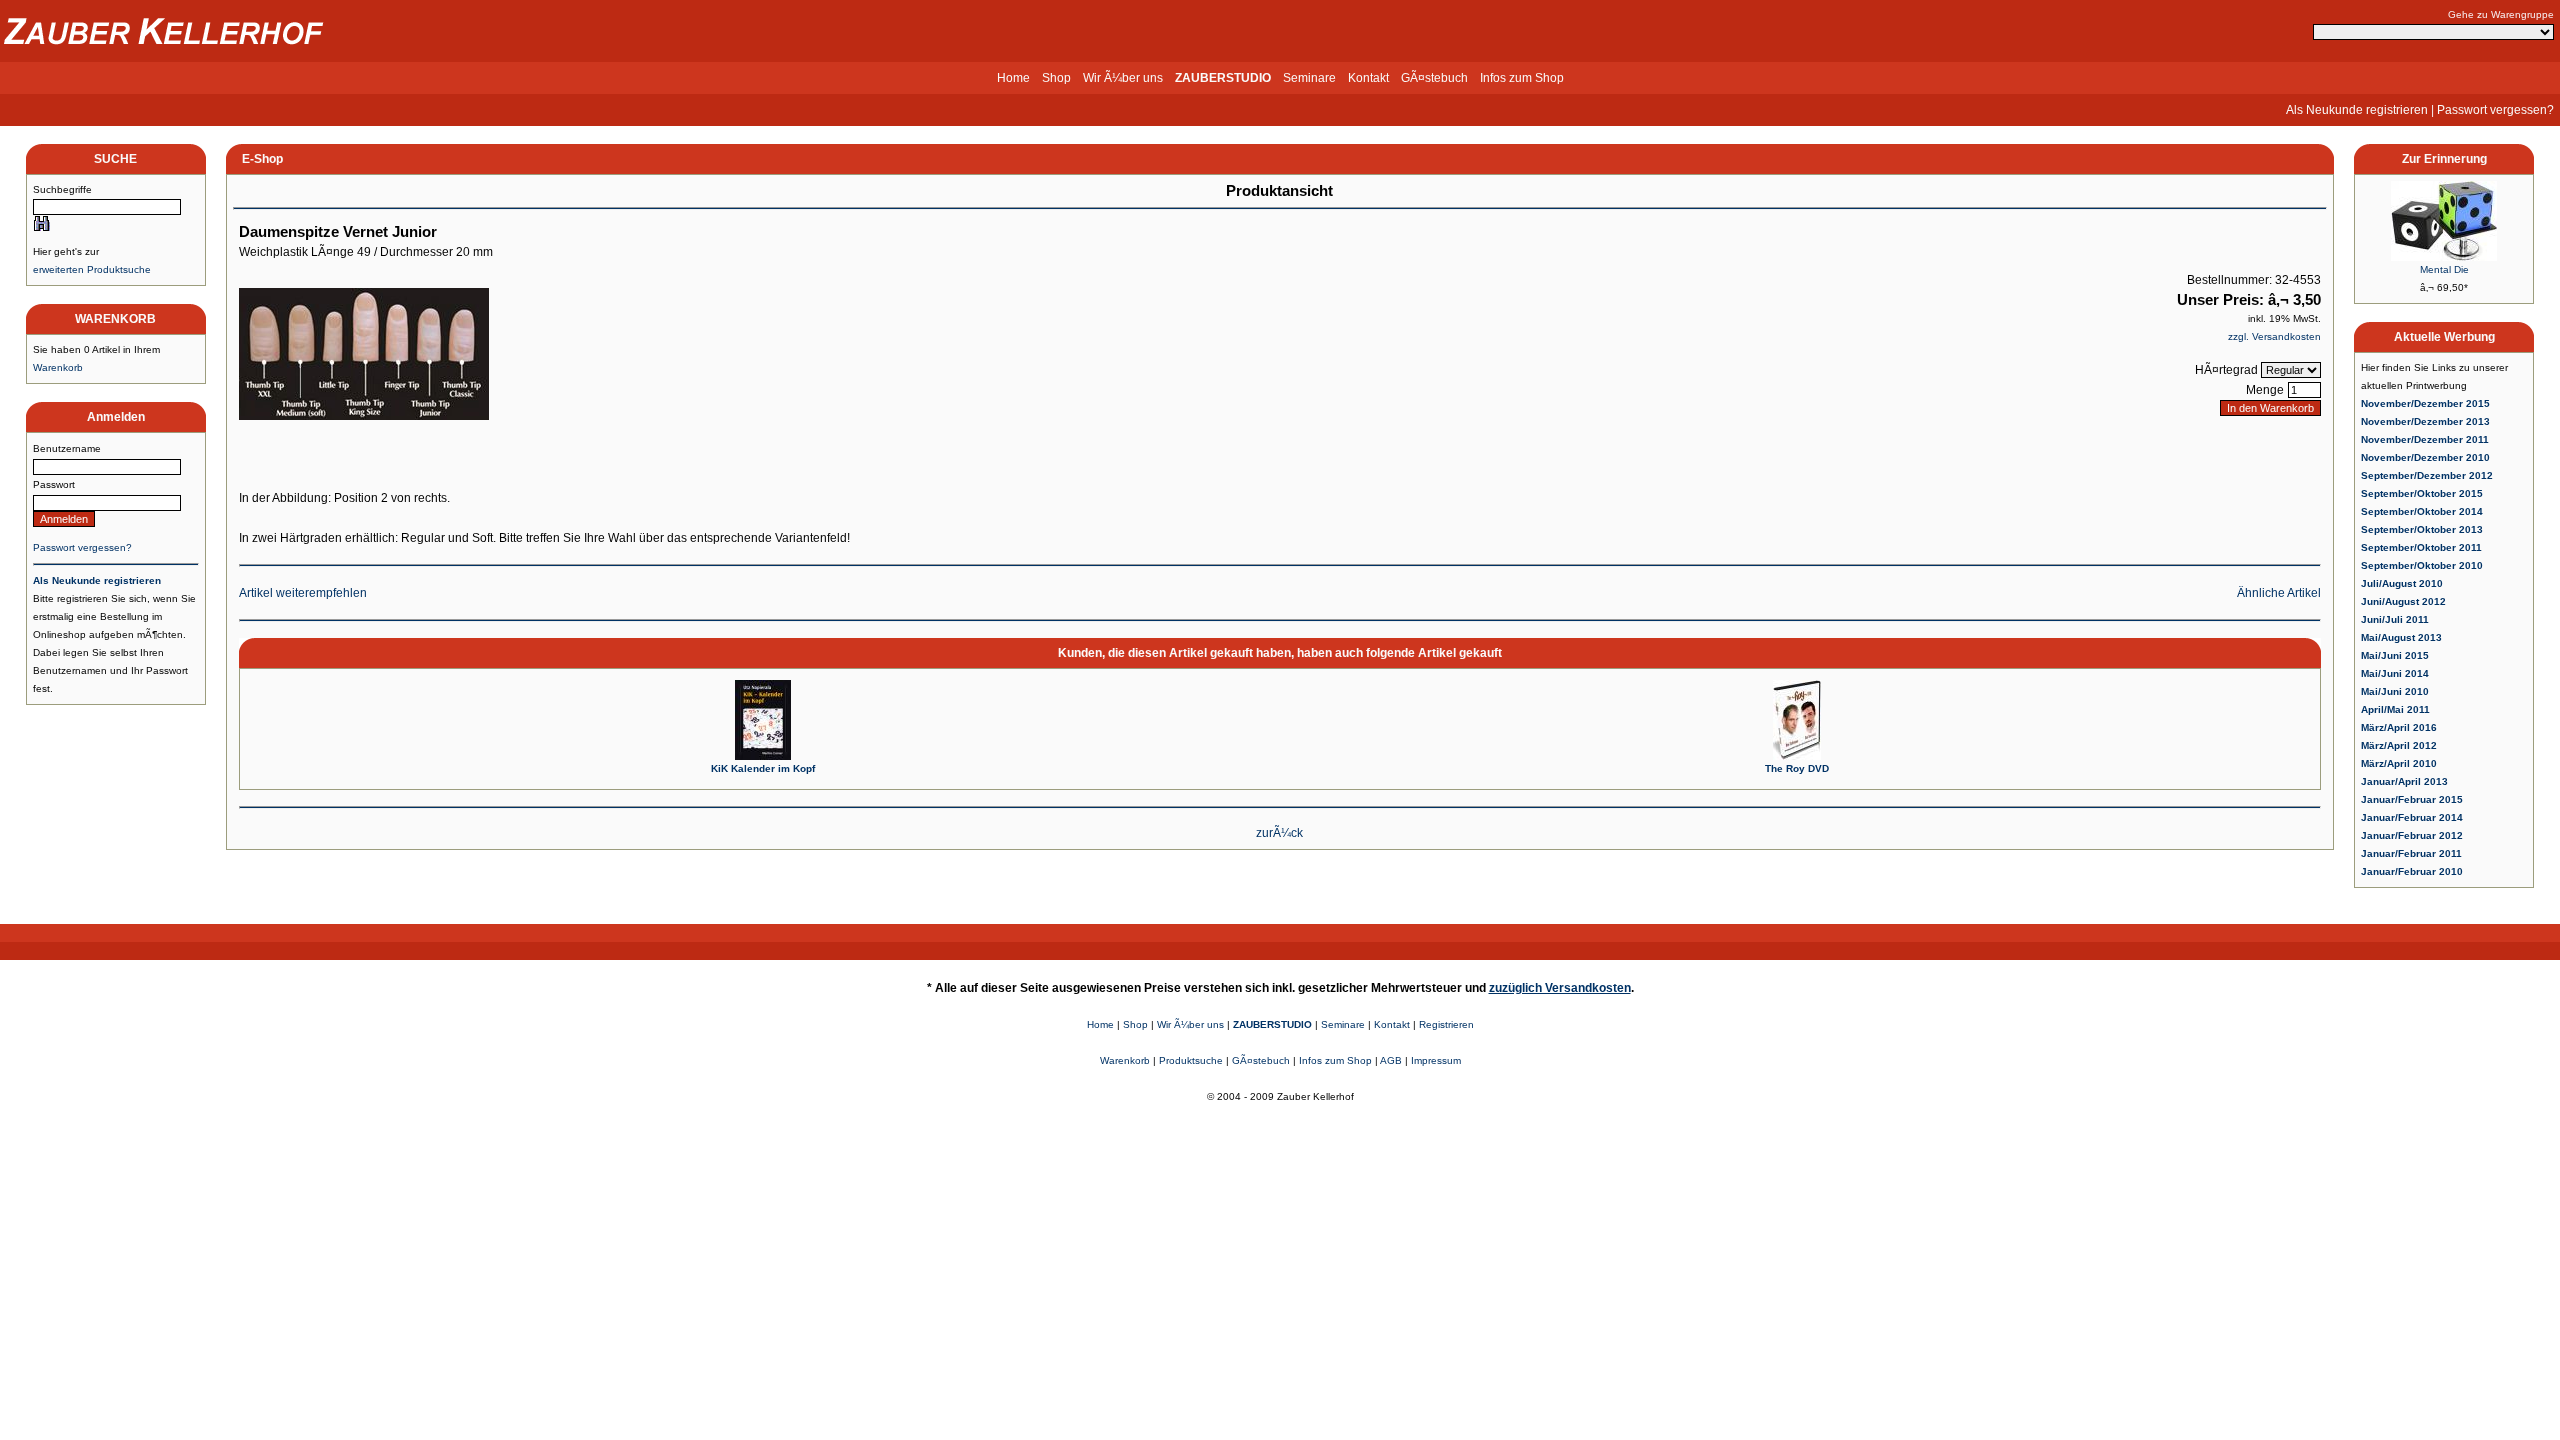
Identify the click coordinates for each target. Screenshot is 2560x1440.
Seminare (1309, 78)
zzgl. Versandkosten (2274, 336)
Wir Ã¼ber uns (1123, 78)
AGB (1391, 1060)
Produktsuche (1191, 1060)
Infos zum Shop (1522, 78)
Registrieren (1446, 1024)
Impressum (1436, 1060)
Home (1013, 78)
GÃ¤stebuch (1434, 78)
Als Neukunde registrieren (2357, 110)
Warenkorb (58, 367)
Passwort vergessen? (2495, 110)
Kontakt (1368, 78)
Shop (1056, 78)
